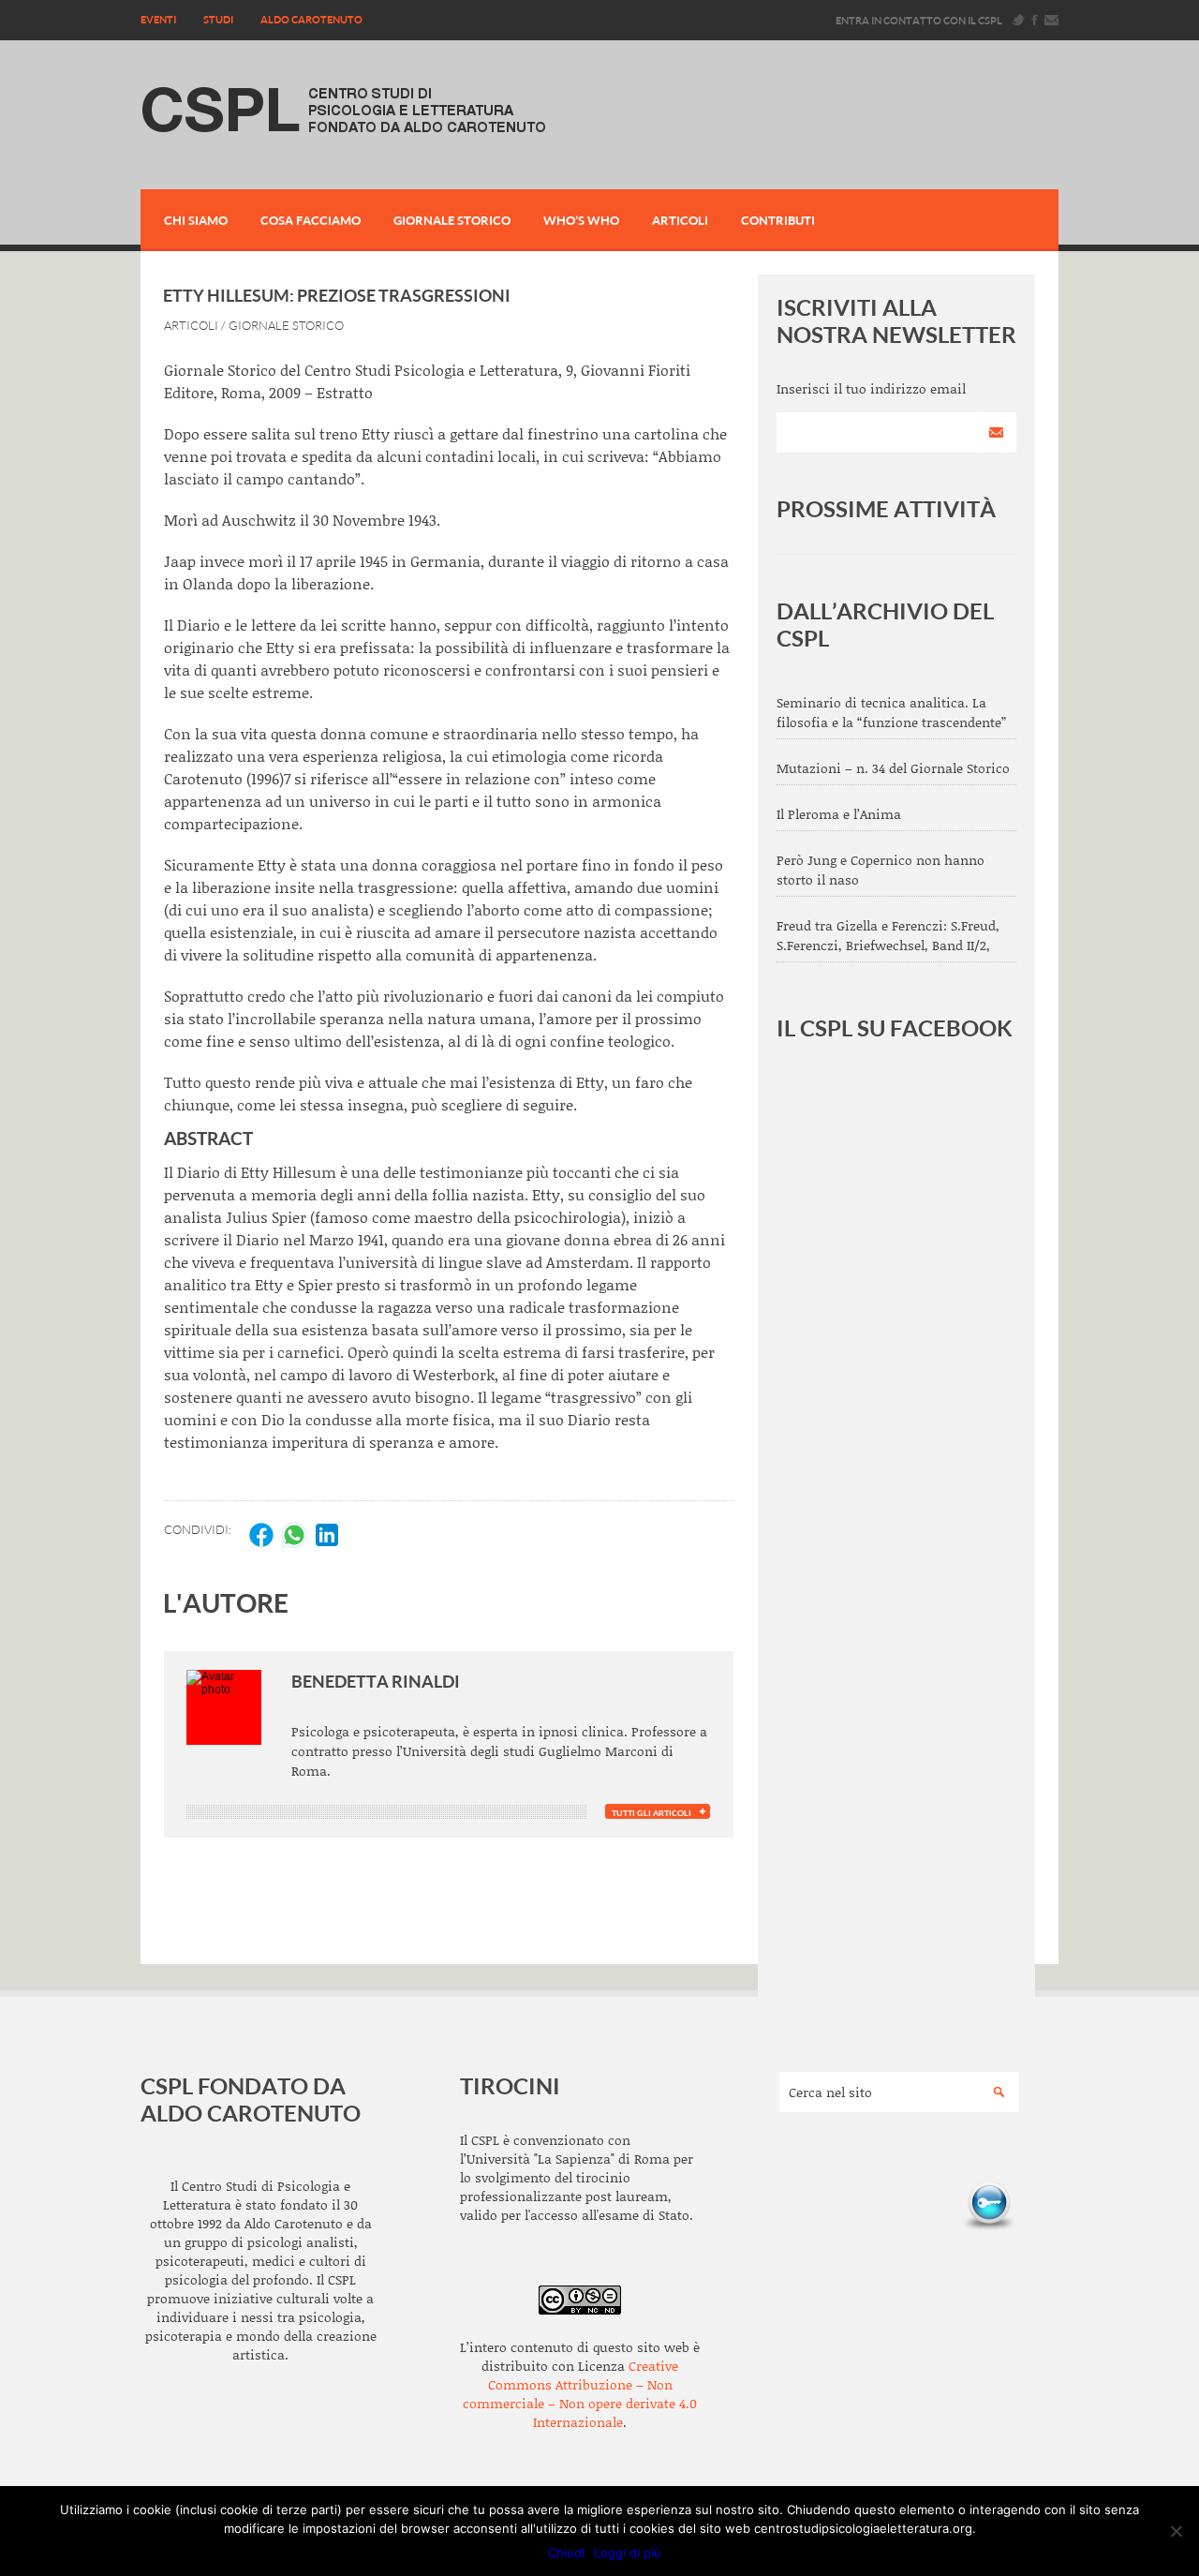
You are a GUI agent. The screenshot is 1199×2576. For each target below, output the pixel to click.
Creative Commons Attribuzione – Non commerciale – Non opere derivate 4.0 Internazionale (580, 2394)
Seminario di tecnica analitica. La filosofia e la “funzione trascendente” (891, 712)
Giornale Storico (452, 220)
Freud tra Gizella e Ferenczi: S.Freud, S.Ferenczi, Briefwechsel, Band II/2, (888, 935)
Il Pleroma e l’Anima (839, 814)
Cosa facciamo (311, 220)
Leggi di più (628, 2553)
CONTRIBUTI (778, 220)
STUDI (218, 19)
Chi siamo (196, 220)
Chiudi (566, 2553)
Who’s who (581, 220)
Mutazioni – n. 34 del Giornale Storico (893, 768)
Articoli (680, 220)
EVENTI (158, 19)
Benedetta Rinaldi (376, 1681)
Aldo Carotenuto (311, 19)
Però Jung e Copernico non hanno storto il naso (881, 870)
